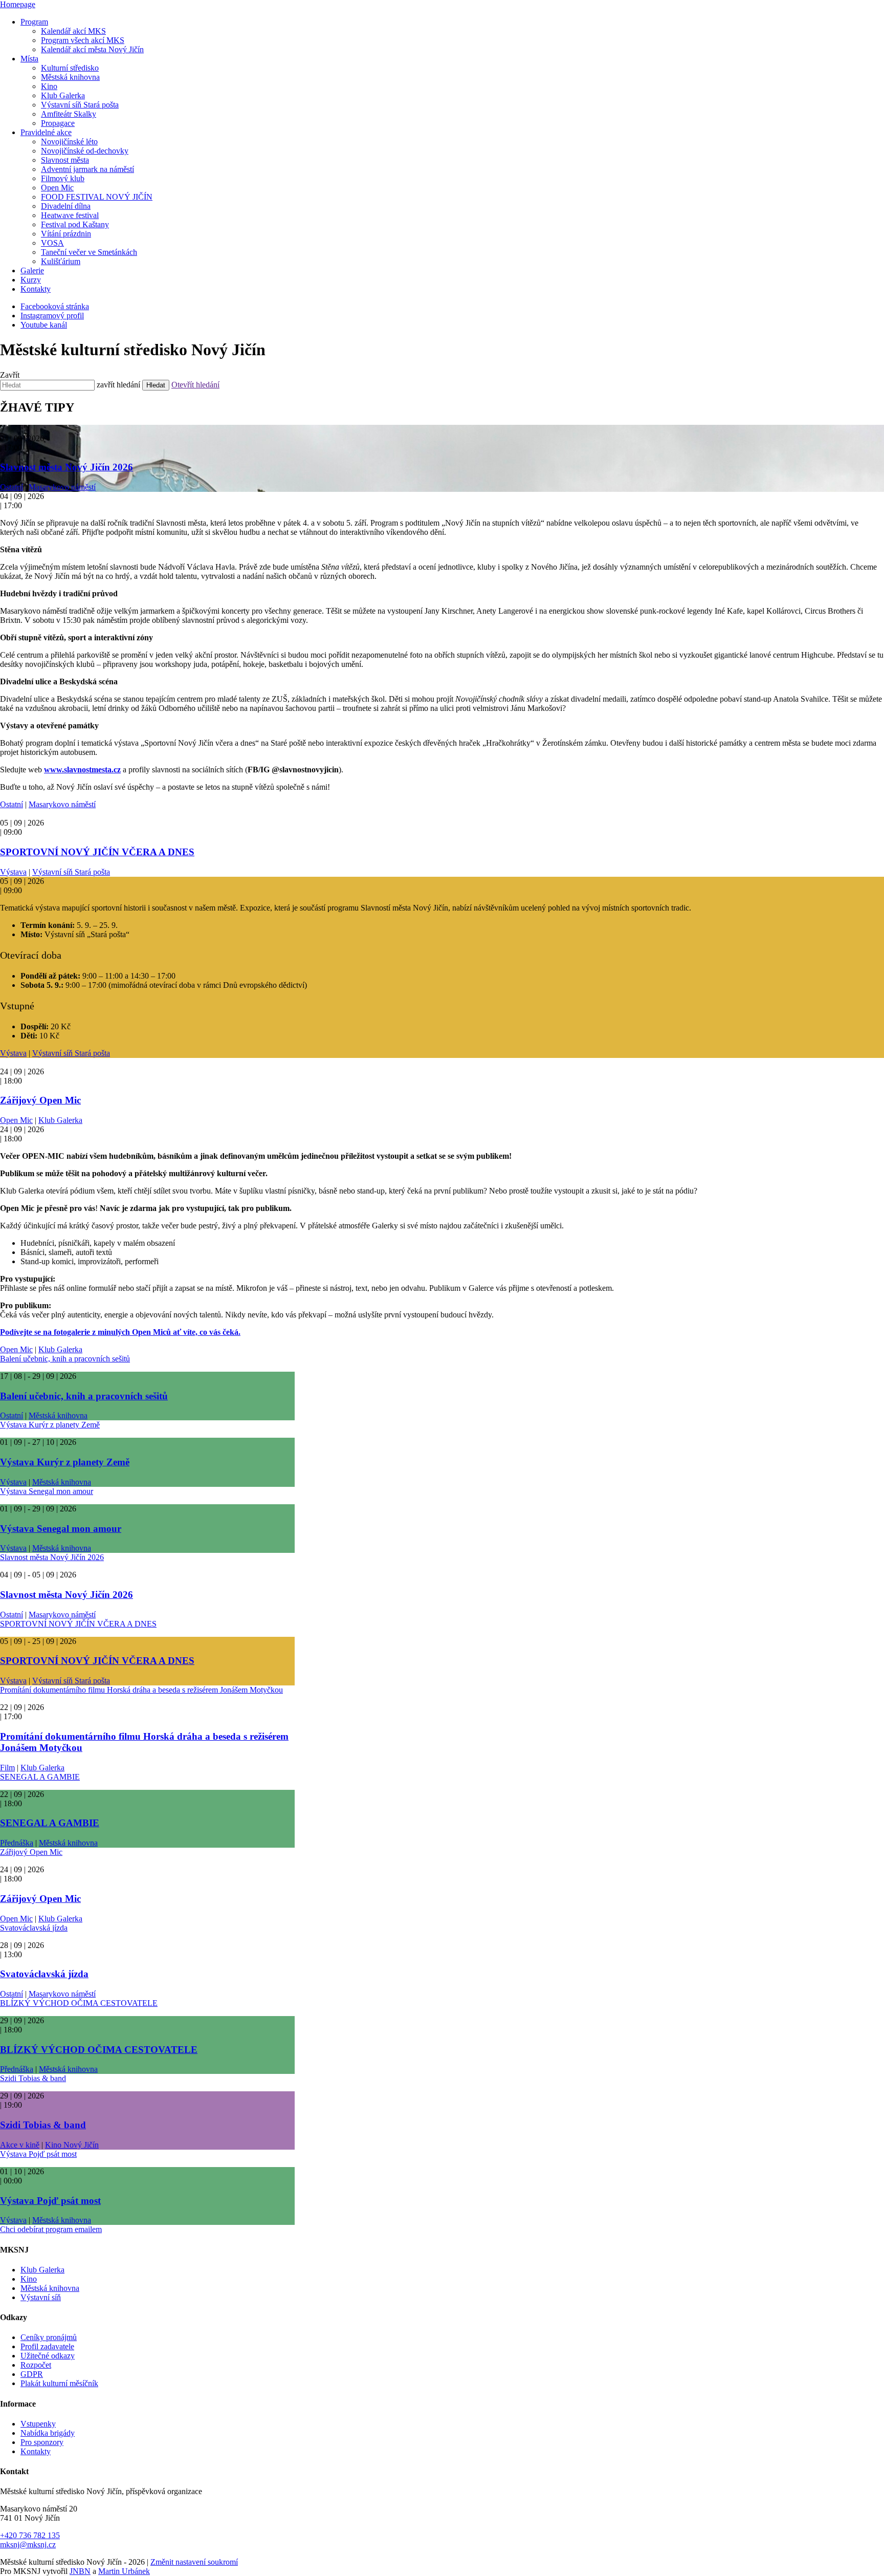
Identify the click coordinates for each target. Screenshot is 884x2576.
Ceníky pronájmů (49, 2337)
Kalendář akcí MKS (73, 31)
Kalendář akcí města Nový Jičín (92, 49)
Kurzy (31, 280)
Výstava (13, 872)
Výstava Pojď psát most (38, 2154)
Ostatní (12, 487)
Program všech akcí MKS (83, 40)
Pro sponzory (42, 2442)
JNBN (80, 2571)
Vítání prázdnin (66, 234)
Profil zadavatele (47, 2346)
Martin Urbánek (124, 2571)
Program (34, 22)
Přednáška (17, 1843)
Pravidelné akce (46, 132)
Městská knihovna (70, 77)
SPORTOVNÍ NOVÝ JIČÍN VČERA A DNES (97, 852)
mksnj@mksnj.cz (28, 2545)
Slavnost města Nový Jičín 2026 (67, 467)
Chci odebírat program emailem (51, 2229)
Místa (29, 59)
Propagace (58, 123)
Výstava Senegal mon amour (47, 1491)
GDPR (32, 2374)
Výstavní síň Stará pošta (80, 105)
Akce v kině (20, 2145)
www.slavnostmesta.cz (82, 770)
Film (7, 1768)
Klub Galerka (63, 95)
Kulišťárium (61, 261)
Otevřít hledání (195, 385)
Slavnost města (65, 160)
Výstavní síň (41, 2297)
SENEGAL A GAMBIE (40, 1777)
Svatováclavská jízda (34, 1928)
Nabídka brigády (48, 2433)
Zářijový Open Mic (40, 1100)
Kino (49, 86)
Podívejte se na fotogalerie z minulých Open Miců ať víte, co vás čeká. (120, 1332)
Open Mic (57, 188)
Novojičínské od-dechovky (85, 151)
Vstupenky (38, 2424)
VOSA (52, 243)
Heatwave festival (70, 215)
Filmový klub (63, 178)
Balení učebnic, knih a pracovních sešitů (65, 1359)
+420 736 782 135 (30, 2535)
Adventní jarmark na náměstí (87, 169)
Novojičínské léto (69, 142)
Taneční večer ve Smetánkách (89, 252)
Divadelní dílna (66, 206)
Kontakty (36, 289)
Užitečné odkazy (48, 2356)
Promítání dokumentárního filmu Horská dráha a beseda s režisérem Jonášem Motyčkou (141, 1690)
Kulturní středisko (70, 68)
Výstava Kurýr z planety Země (50, 1425)
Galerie (32, 270)
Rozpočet (36, 2365)
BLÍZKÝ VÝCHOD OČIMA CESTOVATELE (79, 2003)
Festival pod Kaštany (75, 224)
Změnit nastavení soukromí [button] (194, 2562)
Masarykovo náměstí (62, 487)
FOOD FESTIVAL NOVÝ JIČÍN (97, 197)
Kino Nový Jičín (72, 2145)
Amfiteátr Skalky (69, 114)
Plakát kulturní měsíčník (59, 2383)
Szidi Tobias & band (33, 2078)
